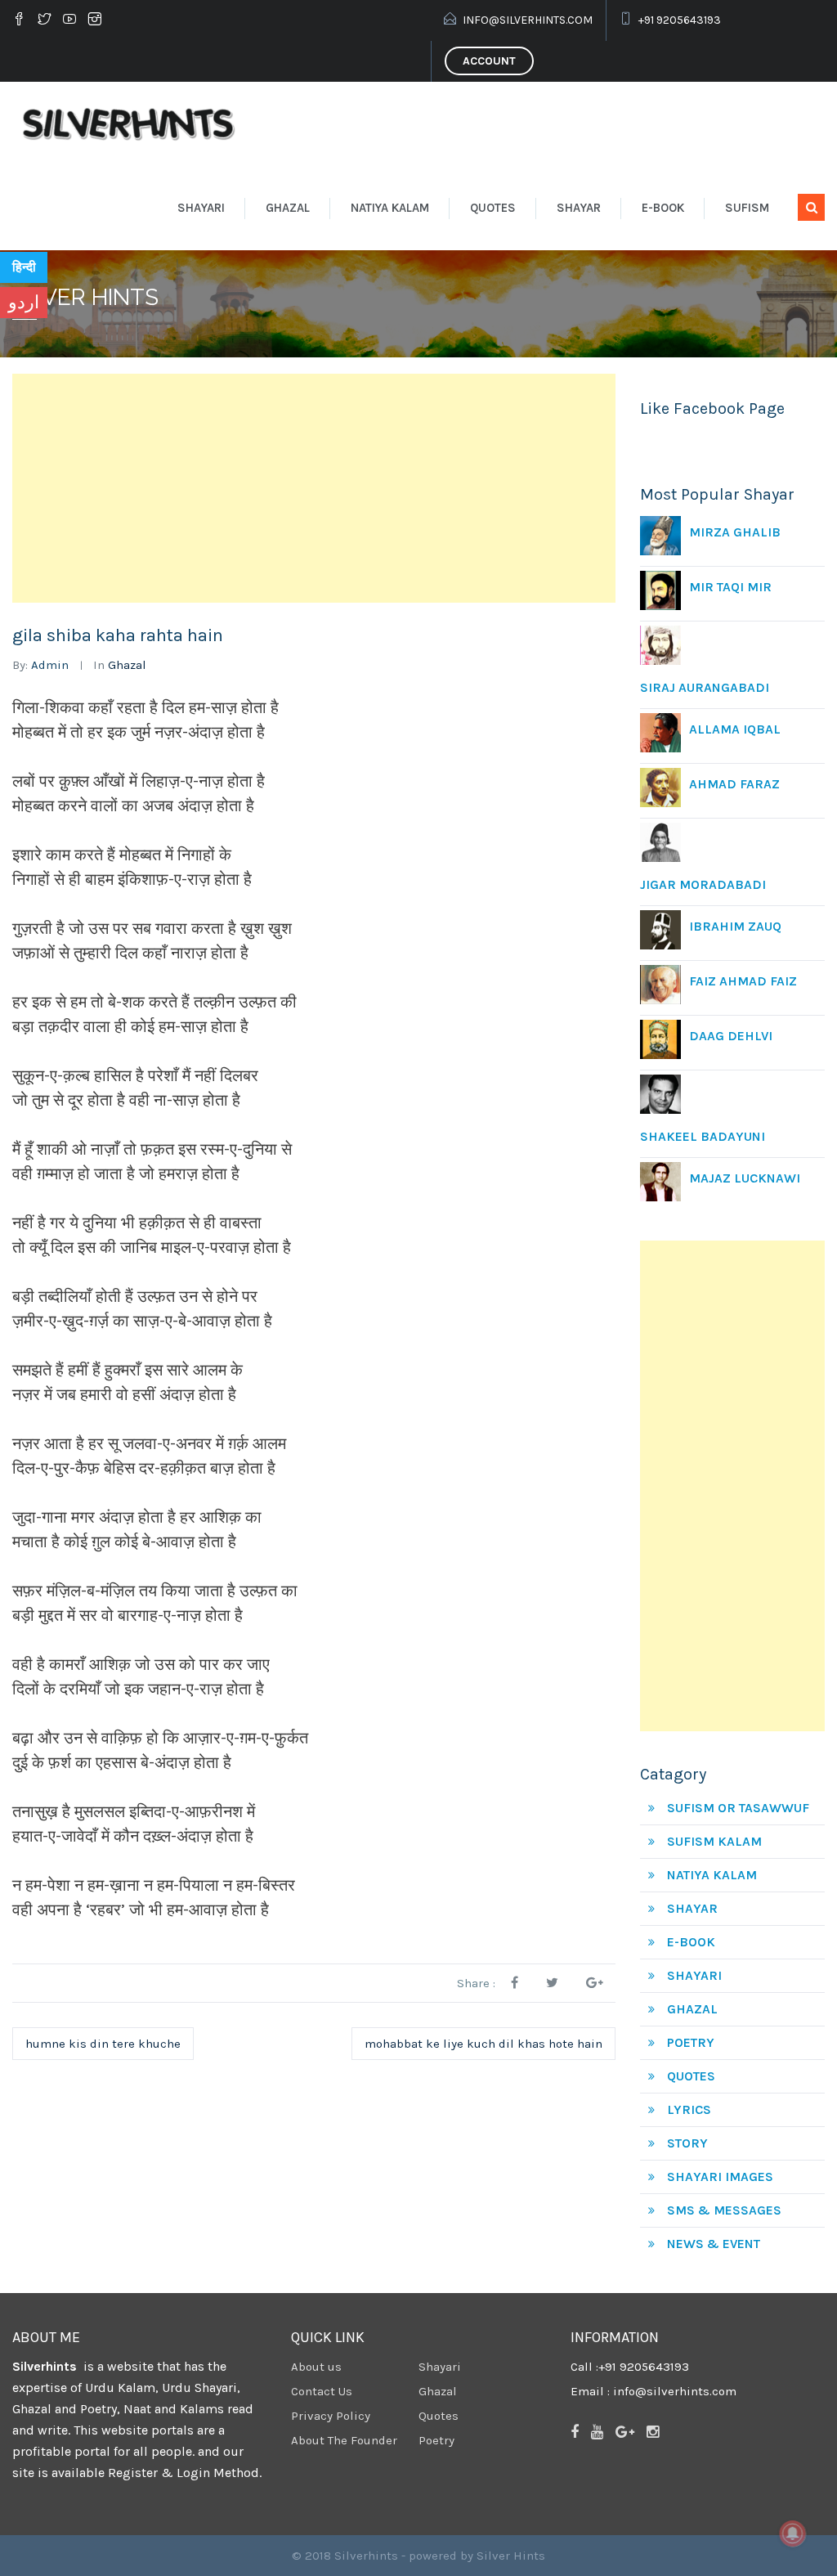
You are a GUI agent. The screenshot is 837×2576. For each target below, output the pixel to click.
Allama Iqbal (735, 729)
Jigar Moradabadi (703, 884)
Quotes (493, 208)
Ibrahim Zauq (735, 926)
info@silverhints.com (528, 20)
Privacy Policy (331, 2416)
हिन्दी (24, 267)
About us (316, 2367)
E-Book (663, 208)
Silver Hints (511, 2556)
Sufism (747, 208)
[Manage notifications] (793, 2533)
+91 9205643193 (680, 20)
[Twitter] (44, 20)
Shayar (579, 208)
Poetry (691, 2042)
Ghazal (288, 208)
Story (687, 2143)
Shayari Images (720, 2177)
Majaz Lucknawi (745, 1178)
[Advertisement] (314, 488)
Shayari (201, 208)
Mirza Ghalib (735, 532)
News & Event (714, 2244)
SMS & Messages (724, 2210)
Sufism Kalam (714, 1841)
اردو (24, 303)
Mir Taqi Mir (730, 587)
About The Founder (344, 2440)
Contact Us (322, 2391)
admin (50, 665)
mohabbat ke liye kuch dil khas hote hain (483, 2044)
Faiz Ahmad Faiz (743, 981)
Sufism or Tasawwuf (738, 1808)
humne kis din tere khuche (103, 2044)
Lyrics (689, 2109)
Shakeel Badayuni (703, 1136)
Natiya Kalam (390, 208)
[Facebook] (21, 20)
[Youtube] (69, 20)
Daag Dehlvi (731, 1036)
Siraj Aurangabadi (705, 687)
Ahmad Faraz (734, 784)
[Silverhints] (132, 123)
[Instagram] (95, 20)
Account (489, 61)
